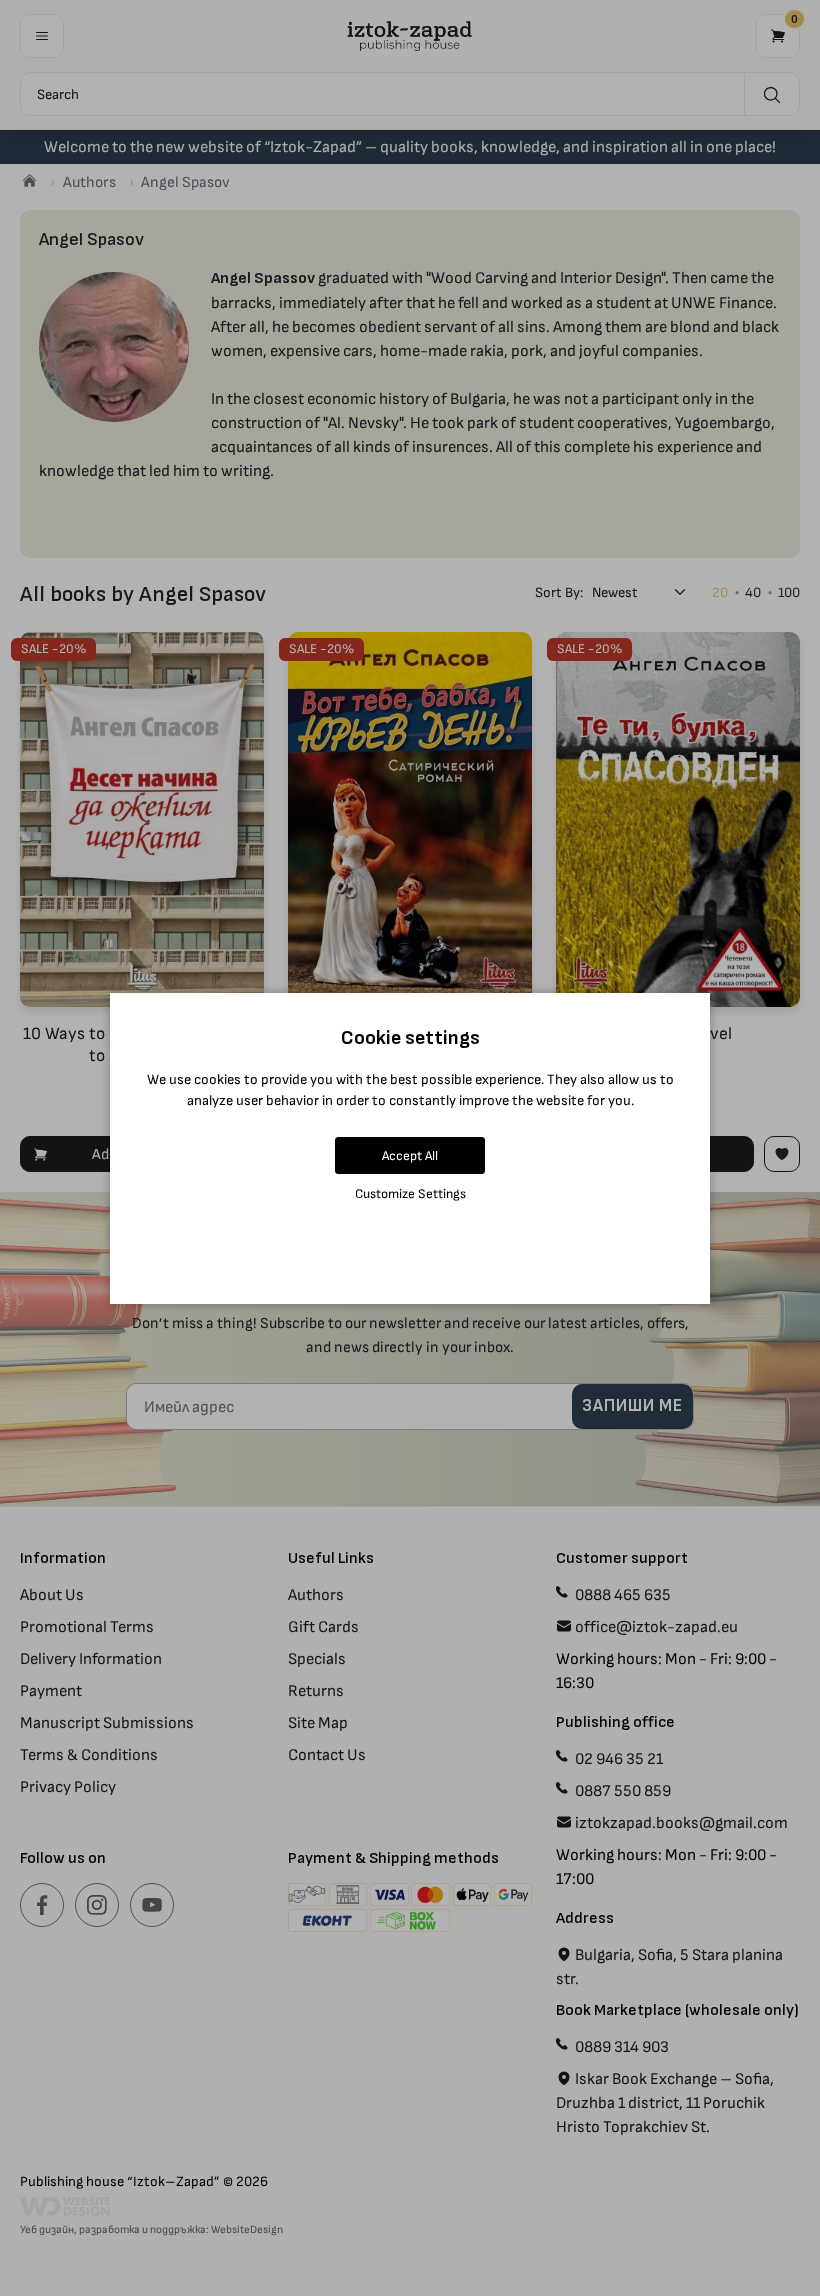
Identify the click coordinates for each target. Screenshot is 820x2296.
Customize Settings (410, 1193)
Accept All (410, 1155)
